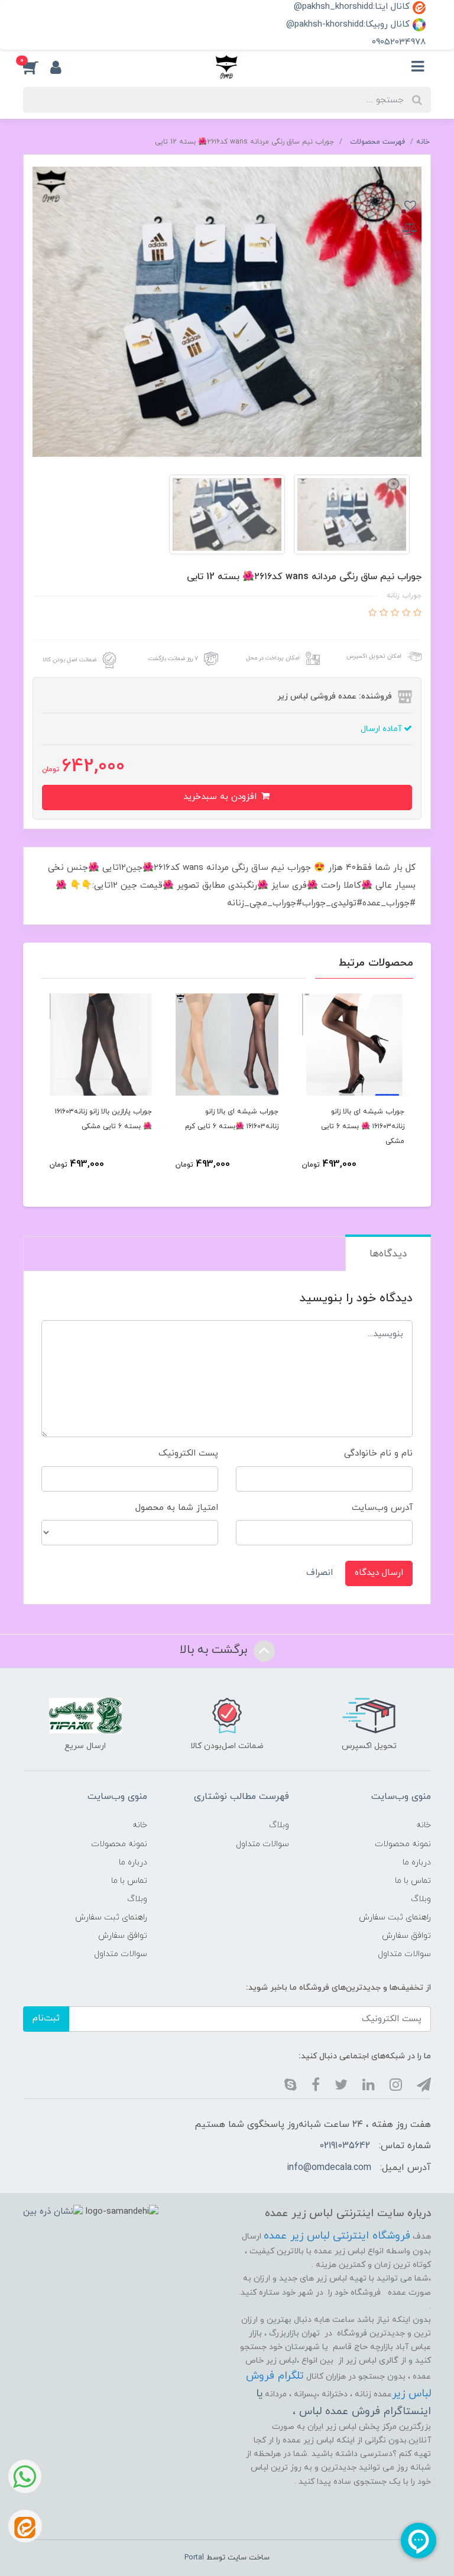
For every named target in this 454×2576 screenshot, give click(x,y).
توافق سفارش (406, 1936)
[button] (37, 67)
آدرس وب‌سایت (382, 1508)
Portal (194, 2558)
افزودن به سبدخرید (221, 797)
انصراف (320, 1573)
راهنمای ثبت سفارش (395, 1917)
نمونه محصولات (403, 1844)
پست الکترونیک (188, 1453)
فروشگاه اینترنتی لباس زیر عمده (337, 2236)
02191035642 (345, 2146)
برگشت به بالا (215, 1650)
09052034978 (399, 42)
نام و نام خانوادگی (378, 1453)
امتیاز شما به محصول (177, 1508)
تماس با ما (413, 1881)
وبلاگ (421, 1899)
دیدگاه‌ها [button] (388, 1254)
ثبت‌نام (46, 2018)
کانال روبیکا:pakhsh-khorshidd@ (349, 25)
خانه (424, 1825)
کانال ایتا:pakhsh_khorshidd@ (353, 7)
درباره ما (417, 1862)
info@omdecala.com (329, 2168)
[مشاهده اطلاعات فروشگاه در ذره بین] (53, 2212)
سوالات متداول (404, 1954)
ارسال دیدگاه (379, 1573)
